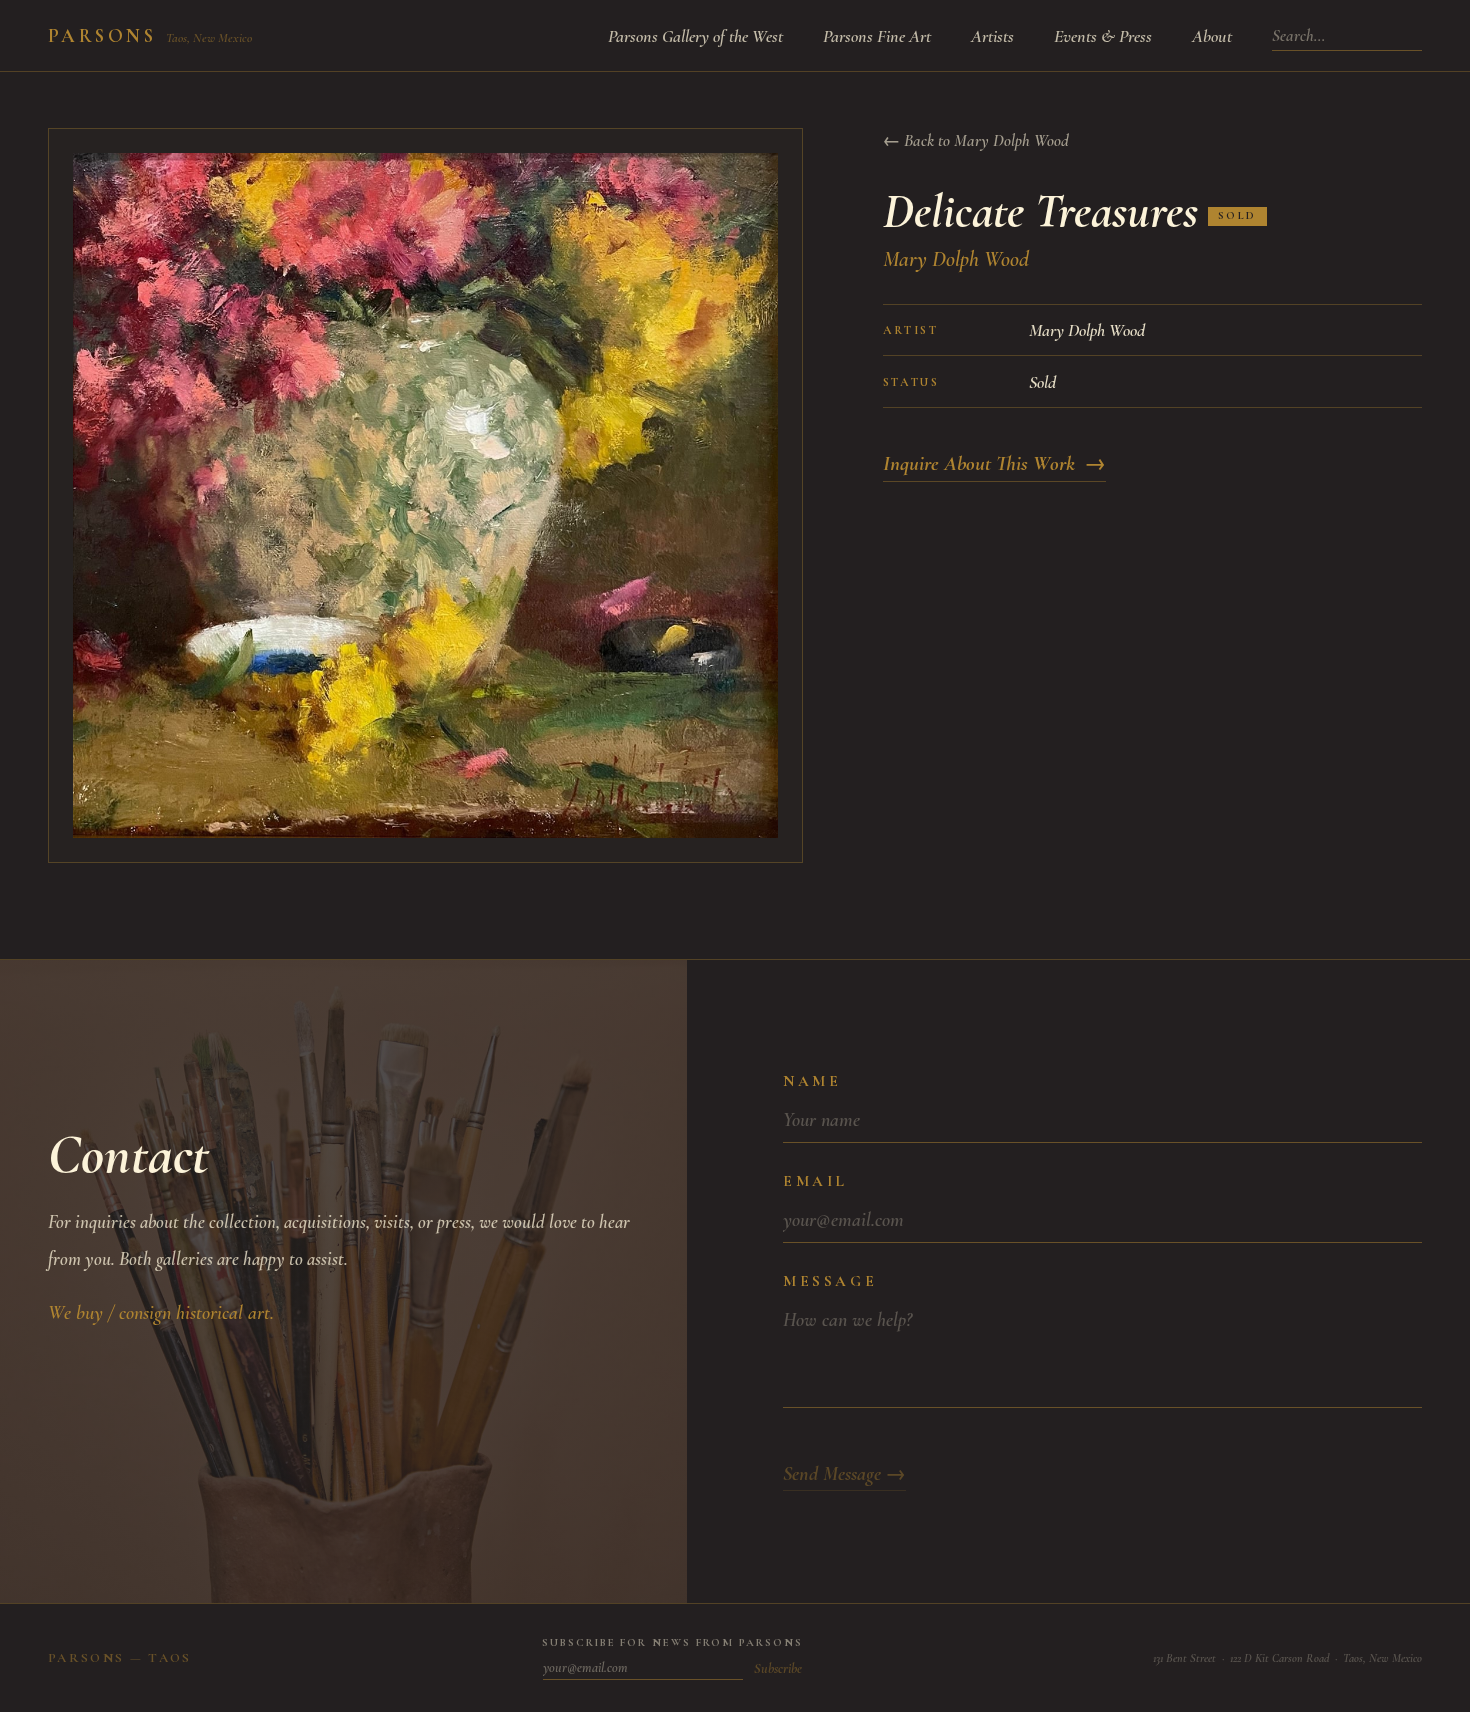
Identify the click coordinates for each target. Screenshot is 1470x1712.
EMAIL (815, 1181)
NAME (812, 1081)
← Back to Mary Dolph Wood (976, 140)
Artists (992, 36)
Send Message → (844, 1474)
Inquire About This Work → (994, 463)
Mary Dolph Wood (956, 259)
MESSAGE (830, 1281)
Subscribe (778, 1668)
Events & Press (1103, 36)
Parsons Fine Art (877, 36)
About (1212, 36)
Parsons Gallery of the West (695, 36)
